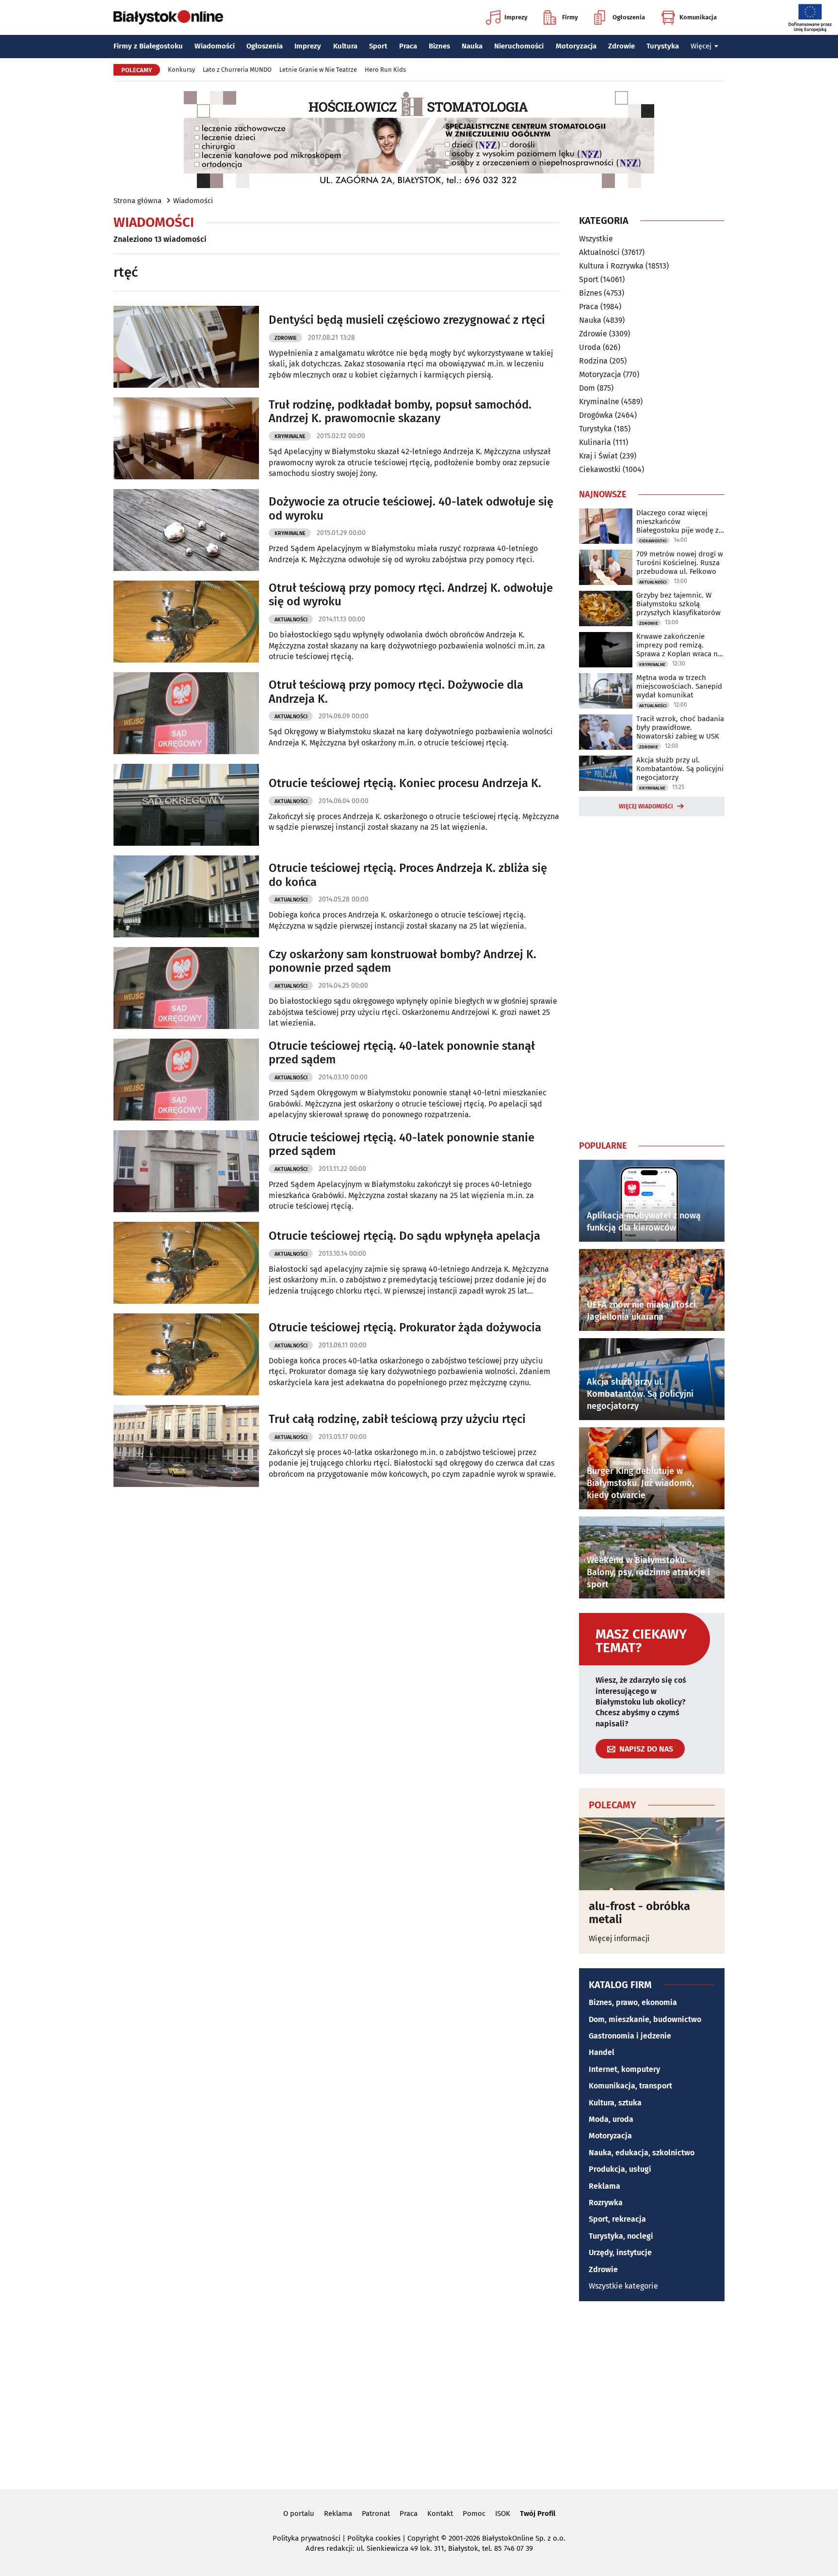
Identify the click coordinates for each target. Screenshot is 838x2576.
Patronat (376, 2513)
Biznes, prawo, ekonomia (633, 2002)
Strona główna (137, 201)
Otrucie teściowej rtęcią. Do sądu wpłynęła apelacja (404, 1236)
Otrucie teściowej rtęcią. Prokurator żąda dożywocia (405, 1328)
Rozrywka (606, 2203)
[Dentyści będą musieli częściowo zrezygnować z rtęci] (186, 347)
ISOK (503, 2513)
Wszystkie (596, 239)
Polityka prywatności (306, 2538)
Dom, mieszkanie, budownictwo (645, 2019)
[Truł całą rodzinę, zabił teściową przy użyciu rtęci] (186, 1446)
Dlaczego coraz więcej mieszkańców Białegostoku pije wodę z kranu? (677, 522)
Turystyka (663, 46)
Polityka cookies (374, 2538)
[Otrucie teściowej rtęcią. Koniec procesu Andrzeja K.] (186, 805)
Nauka (472, 46)
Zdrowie (621, 46)
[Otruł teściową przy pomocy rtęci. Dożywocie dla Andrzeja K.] (186, 713)
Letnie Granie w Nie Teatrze (318, 70)
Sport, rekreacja (617, 2219)
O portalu (299, 2513)
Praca (408, 46)
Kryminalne (290, 436)
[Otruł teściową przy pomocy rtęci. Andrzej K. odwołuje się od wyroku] (186, 622)
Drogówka (596, 415)
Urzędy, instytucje (620, 2252)
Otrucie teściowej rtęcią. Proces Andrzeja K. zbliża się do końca (408, 875)
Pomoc (474, 2513)
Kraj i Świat (598, 456)
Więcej (701, 46)
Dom (587, 388)
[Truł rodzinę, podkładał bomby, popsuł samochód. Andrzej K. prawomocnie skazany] (186, 438)
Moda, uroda (611, 2119)
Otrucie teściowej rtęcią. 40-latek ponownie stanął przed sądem (402, 1053)
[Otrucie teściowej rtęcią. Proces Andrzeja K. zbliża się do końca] (186, 896)
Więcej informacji (619, 1938)
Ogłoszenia (629, 17)
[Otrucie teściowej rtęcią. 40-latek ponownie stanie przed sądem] (186, 1171)
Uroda (590, 347)
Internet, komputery (624, 2069)
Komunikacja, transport (630, 2086)
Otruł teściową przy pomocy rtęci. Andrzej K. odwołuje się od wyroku (411, 595)
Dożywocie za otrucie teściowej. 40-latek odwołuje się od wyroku (411, 509)
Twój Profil (538, 2513)
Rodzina (593, 361)
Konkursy (181, 70)
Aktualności (291, 620)
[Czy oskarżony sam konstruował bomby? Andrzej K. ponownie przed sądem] (186, 988)
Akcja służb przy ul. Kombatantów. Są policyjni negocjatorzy (680, 769)
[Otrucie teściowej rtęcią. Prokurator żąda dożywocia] (186, 1354)
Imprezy (516, 17)
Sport (378, 46)
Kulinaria (595, 442)
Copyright (423, 2538)
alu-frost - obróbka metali (639, 1913)
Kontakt (440, 2513)
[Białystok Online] (168, 17)
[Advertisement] (652, 976)
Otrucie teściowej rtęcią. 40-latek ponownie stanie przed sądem (402, 1145)
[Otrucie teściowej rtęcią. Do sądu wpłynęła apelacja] (186, 1263)
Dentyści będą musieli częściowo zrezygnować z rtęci (407, 320)
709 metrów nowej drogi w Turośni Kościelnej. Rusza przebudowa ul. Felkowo (680, 563)
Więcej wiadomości (646, 806)
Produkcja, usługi (620, 2169)
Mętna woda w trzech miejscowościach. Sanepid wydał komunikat (679, 686)
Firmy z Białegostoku (148, 46)
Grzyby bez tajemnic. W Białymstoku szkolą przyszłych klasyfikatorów (678, 604)
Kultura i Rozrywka (611, 266)
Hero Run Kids (385, 70)
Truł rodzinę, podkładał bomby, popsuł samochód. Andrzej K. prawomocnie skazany (400, 412)
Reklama (604, 2186)
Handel (602, 2052)
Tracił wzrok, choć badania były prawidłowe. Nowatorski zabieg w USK (680, 727)
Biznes (439, 46)
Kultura (345, 46)
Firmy (570, 17)
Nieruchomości (519, 46)
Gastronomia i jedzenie (630, 2036)
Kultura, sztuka (615, 2103)
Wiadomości (215, 46)
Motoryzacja (576, 46)
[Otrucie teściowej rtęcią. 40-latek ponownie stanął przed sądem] (186, 1080)
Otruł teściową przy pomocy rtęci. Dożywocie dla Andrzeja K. (396, 692)
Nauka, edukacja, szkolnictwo (642, 2153)
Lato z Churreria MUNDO (237, 70)
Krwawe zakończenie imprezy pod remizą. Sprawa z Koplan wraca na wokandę (679, 645)
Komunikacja (698, 17)
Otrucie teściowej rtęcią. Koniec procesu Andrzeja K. (405, 783)
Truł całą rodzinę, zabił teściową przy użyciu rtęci (397, 1419)
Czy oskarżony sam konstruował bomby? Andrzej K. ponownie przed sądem (403, 961)
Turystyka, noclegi (621, 2236)
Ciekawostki (600, 469)
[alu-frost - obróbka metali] (652, 1854)
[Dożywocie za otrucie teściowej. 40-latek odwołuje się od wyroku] (186, 530)
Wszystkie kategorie (623, 2286)
